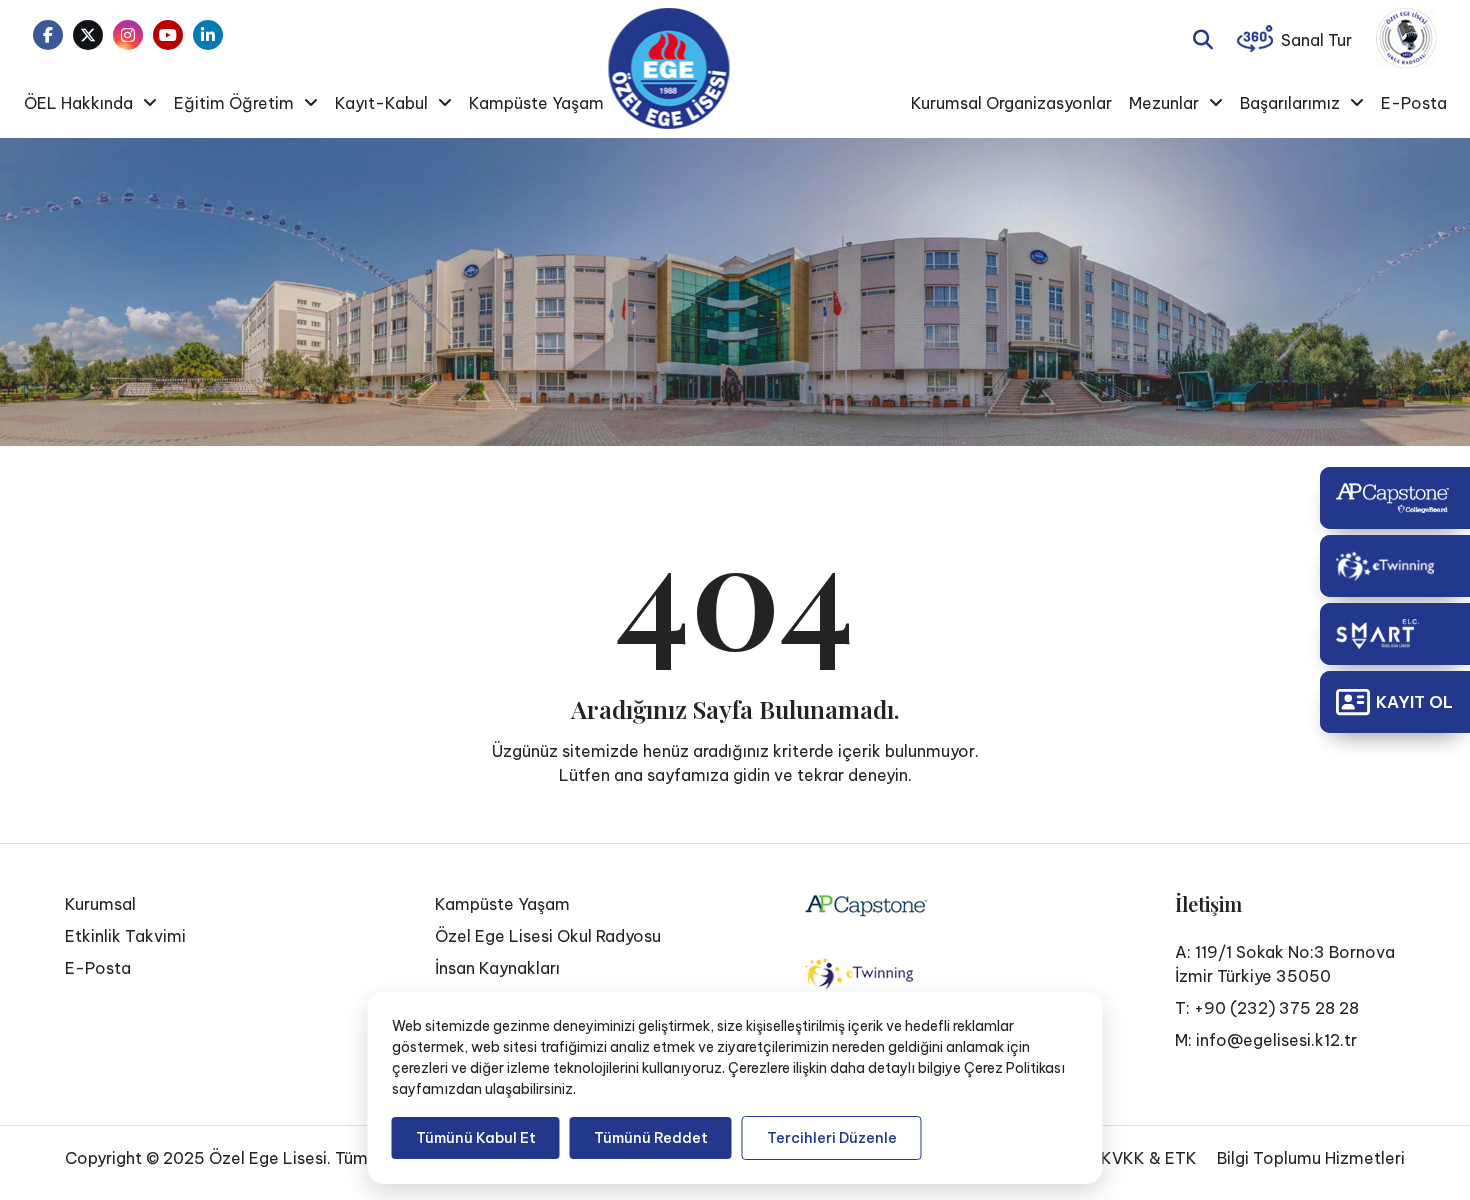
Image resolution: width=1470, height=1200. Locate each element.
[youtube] (168, 35)
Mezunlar (1164, 103)
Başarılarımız (1290, 103)
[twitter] (88, 35)
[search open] (1203, 37)
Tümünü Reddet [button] (651, 1138)
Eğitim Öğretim (234, 103)
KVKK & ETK (1149, 1158)
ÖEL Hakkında (78, 103)
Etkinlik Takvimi (125, 936)
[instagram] (128, 35)
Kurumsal (100, 904)
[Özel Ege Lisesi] (668, 68)
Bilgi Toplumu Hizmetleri (1311, 1158)
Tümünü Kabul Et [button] (476, 1138)
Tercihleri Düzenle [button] (832, 1138)
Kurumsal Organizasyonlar (1011, 103)
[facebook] (48, 35)
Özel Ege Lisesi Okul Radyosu (548, 936)
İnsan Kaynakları (497, 968)
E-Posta (1414, 103)
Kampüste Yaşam (536, 103)
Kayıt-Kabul (381, 103)
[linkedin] (208, 35)
